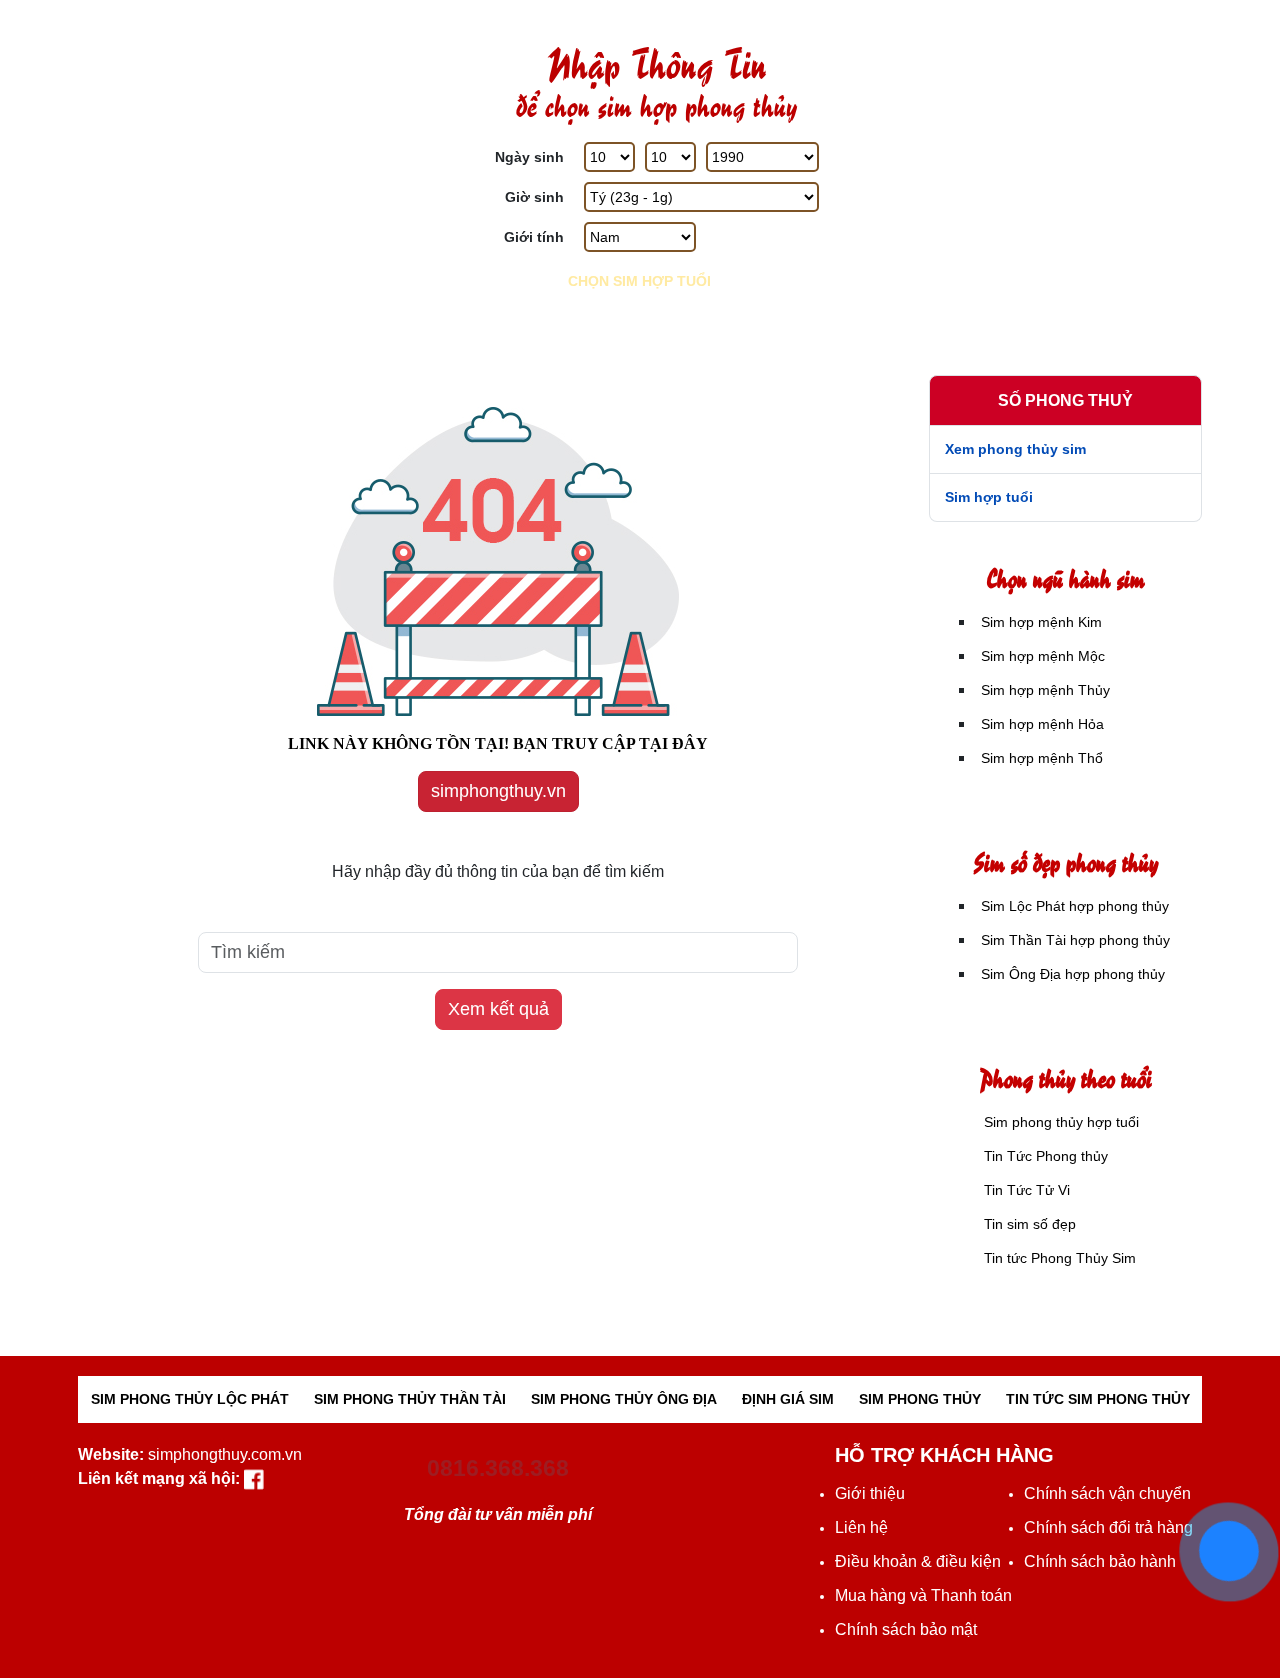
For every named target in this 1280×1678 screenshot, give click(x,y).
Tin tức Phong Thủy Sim (1060, 1258)
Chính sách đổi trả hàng (1108, 1527)
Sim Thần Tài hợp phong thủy (1075, 940)
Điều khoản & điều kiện (918, 1561)
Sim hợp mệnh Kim (1061, 53)
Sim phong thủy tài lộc (219, 116)
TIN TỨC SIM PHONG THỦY (1098, 1399)
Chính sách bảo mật (906, 1629)
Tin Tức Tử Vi (1027, 1190)
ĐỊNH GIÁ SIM (788, 1399)
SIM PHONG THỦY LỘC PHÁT (190, 1399)
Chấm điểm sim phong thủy (219, 305)
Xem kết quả (498, 1009)
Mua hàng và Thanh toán (923, 1595)
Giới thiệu (870, 1493)
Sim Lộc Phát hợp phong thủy (1075, 906)
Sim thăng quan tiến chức (218, 53)
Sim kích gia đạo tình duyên (218, 179)
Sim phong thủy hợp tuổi (1061, 1122)
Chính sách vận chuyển (1107, 1493)
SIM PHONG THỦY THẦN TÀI (410, 1399)
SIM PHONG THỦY (920, 1399)
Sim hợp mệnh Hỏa (1061, 242)
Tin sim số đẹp (1030, 1224)
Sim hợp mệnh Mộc (1062, 116)
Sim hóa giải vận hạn (218, 242)
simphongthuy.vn (498, 791)
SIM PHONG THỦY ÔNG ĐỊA (624, 1399)
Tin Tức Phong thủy (1046, 1156)
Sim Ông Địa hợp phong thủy (1073, 974)
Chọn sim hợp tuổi (639, 281)
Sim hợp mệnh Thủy (1061, 179)
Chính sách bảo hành (1100, 1561)
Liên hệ (861, 1527)
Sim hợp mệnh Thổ (1062, 305)
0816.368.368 (498, 1468)
